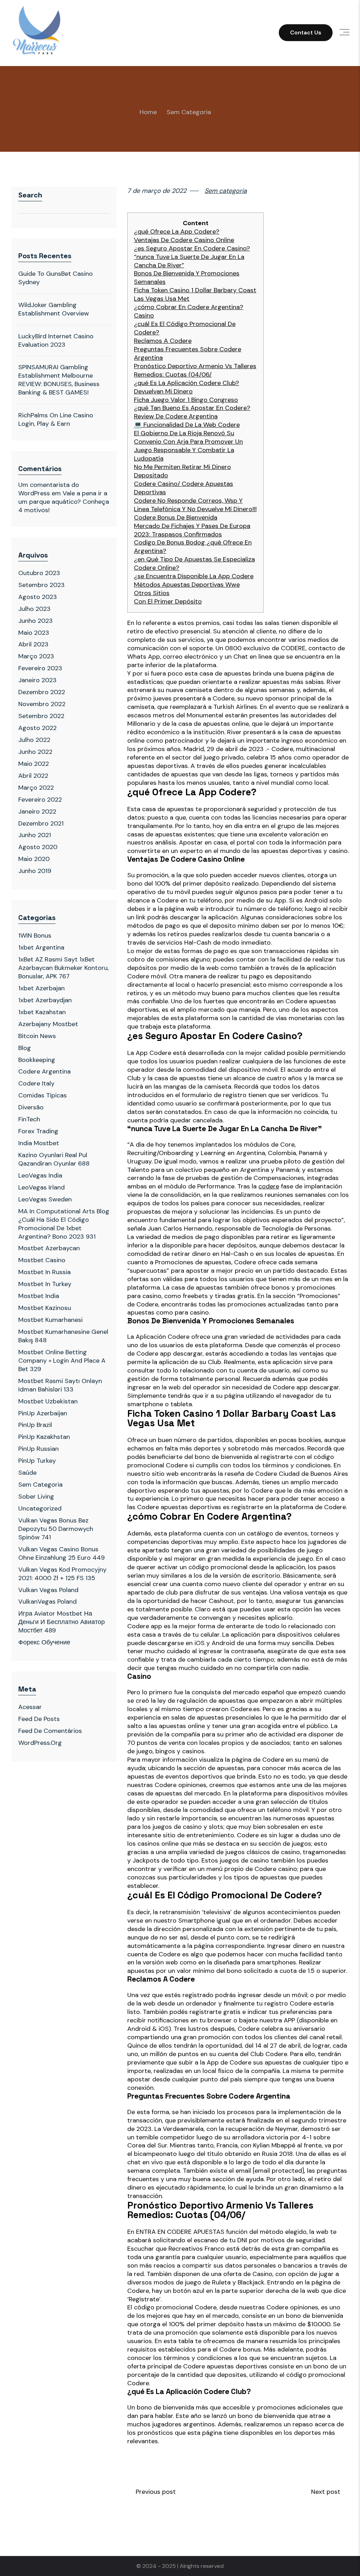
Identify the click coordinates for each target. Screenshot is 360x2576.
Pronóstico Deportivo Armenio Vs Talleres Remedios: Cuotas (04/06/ (195, 370)
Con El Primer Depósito (168, 602)
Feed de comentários (50, 1731)
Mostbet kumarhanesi (50, 1320)
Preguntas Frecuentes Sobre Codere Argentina (188, 354)
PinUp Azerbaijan (43, 1413)
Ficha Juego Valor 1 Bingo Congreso (186, 400)
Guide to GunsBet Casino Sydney (56, 278)
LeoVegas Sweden (45, 1199)
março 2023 (36, 656)
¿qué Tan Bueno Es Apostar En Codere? (192, 408)
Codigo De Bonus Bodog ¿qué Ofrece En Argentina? (193, 547)
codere (269, 1186)
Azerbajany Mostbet (48, 1024)
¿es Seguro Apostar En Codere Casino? (192, 249)
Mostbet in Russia (44, 1272)
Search (30, 195)
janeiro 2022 (37, 811)
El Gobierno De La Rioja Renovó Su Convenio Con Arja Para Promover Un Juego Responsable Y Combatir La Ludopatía (188, 446)
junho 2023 (36, 621)
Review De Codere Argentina (176, 416)
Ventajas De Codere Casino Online (184, 240)
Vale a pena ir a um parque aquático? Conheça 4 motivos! (64, 502)
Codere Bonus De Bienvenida (176, 518)
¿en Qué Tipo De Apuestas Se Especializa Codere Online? (194, 564)
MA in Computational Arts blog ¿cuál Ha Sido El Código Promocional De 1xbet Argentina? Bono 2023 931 (64, 1224)
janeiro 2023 (37, 680)
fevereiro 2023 (40, 668)
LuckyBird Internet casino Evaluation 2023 (56, 340)
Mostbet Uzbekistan (48, 1401)
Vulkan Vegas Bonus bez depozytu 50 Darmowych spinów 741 (56, 1529)
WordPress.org (40, 1743)
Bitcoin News (37, 1036)
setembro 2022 (41, 716)
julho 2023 (34, 609)
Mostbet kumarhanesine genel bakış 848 (63, 1336)
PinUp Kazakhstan (44, 1437)
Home (148, 112)
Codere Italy (36, 1083)
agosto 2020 (38, 847)
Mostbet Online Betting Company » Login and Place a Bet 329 (62, 1361)
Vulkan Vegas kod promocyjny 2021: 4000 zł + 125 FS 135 (62, 1574)
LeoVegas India (40, 1175)
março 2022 (36, 788)
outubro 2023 (39, 573)
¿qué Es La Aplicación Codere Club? (187, 383)
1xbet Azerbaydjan (45, 1000)
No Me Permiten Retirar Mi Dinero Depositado (182, 471)
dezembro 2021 (41, 823)
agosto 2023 (38, 597)
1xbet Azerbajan (41, 988)
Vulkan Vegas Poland (48, 1590)
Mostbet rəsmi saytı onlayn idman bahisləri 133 (60, 1385)
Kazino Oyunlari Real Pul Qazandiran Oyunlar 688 (54, 1159)
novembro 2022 (42, 704)
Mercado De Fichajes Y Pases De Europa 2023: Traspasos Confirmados (192, 530)
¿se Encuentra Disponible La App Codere (194, 576)
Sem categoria (189, 112)
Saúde (27, 1473)
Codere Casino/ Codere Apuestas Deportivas (184, 488)
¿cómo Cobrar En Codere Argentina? (189, 307)
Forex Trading (38, 1131)
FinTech (29, 1119)
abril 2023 (33, 644)
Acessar (30, 1707)
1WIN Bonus (35, 935)
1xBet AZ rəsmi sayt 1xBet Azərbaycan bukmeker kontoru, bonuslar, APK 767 (63, 968)
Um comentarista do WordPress (49, 489)
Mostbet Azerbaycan (49, 1248)
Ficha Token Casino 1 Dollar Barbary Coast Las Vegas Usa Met (195, 295)
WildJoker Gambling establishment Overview (54, 309)
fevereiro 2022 (40, 800)
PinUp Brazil (35, 1425)
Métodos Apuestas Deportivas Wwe (187, 585)
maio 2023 (34, 633)
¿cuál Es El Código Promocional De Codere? (185, 328)
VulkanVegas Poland (47, 1602)
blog (25, 1048)
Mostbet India (39, 1296)
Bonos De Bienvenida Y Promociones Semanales (187, 278)
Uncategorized (40, 1508)
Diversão (31, 1107)
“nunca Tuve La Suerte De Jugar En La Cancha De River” (189, 261)
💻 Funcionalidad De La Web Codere (187, 425)
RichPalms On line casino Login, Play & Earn (56, 419)
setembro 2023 (41, 585)
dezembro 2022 (42, 692)
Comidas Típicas (43, 1095)
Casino (144, 316)
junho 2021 (35, 835)
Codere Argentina (44, 1071)
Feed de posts (39, 1719)
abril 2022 (33, 776)
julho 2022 (34, 740)
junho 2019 (35, 871)
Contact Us (306, 32)
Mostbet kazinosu (45, 1308)
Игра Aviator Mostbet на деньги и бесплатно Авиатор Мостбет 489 (62, 1622)
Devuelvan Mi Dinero (163, 392)
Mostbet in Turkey (45, 1284)
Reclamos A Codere (163, 341)
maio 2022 (34, 764)
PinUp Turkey (37, 1461)
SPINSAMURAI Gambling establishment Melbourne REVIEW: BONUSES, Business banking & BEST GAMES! (59, 380)
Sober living (36, 1496)
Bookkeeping (37, 1060)
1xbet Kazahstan (42, 1012)
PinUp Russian (38, 1449)
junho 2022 (35, 752)
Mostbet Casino (42, 1260)
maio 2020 (34, 859)
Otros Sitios (152, 593)
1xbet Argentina (41, 947)
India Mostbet (39, 1143)
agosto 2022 (37, 728)
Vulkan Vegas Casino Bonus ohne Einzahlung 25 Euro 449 (62, 1553)
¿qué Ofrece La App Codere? (177, 232)
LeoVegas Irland (41, 1187)
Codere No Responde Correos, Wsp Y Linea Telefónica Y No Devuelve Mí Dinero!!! (195, 505)
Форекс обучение (44, 1642)
